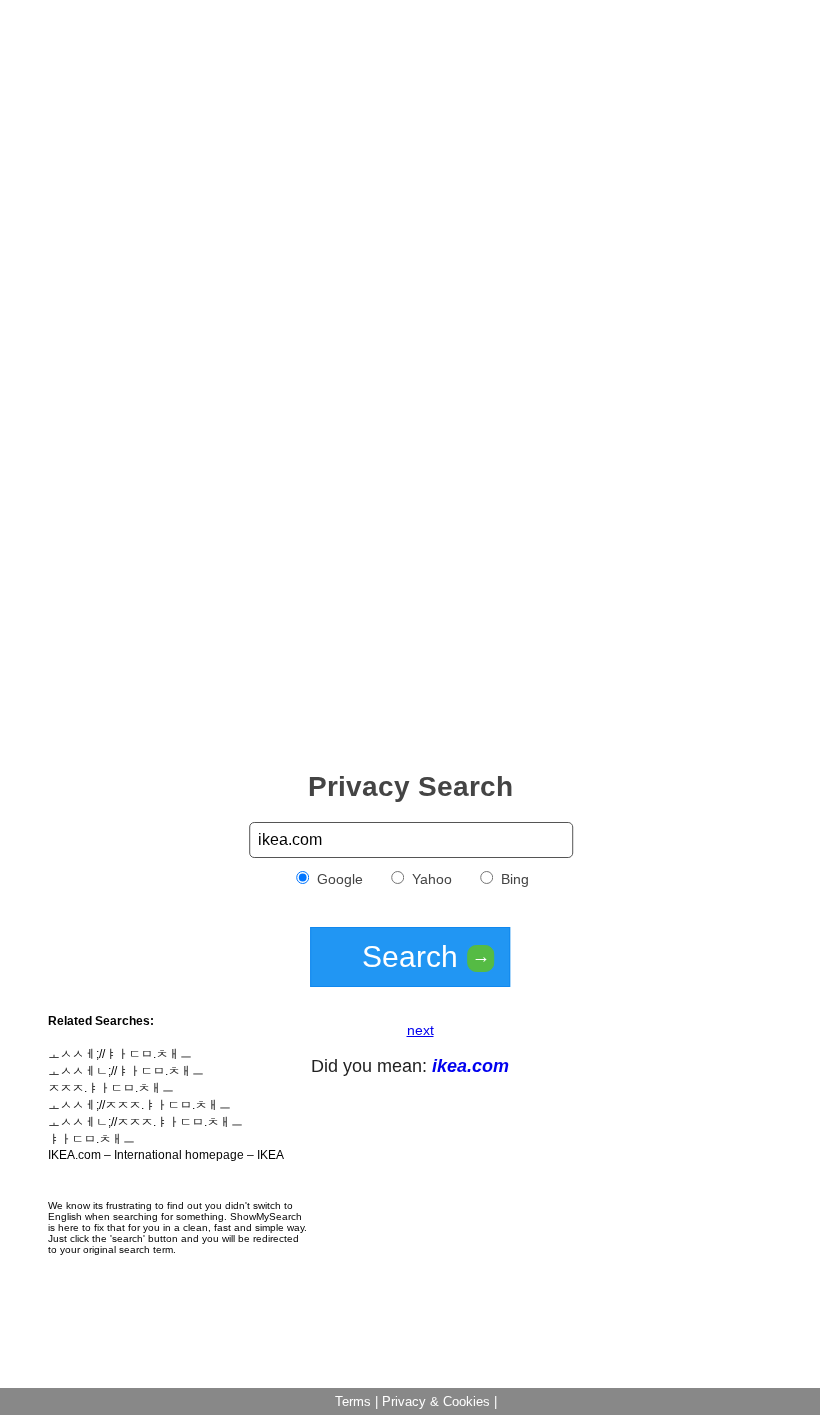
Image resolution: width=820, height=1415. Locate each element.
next (420, 1030)
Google (338, 879)
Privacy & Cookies (436, 1401)
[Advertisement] (410, 148)
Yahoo (430, 879)
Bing (513, 879)
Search (426, 956)
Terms (353, 1401)
